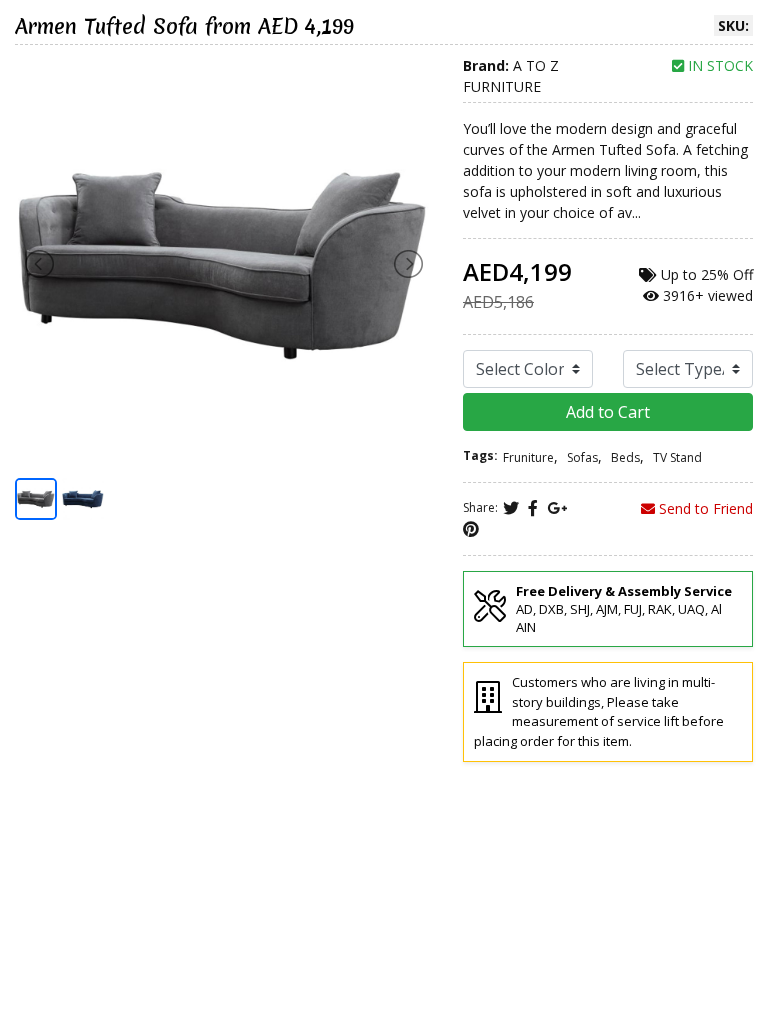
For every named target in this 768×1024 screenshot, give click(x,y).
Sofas (582, 457)
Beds (625, 457)
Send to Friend (704, 508)
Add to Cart (608, 412)
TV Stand (677, 457)
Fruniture (528, 457)
